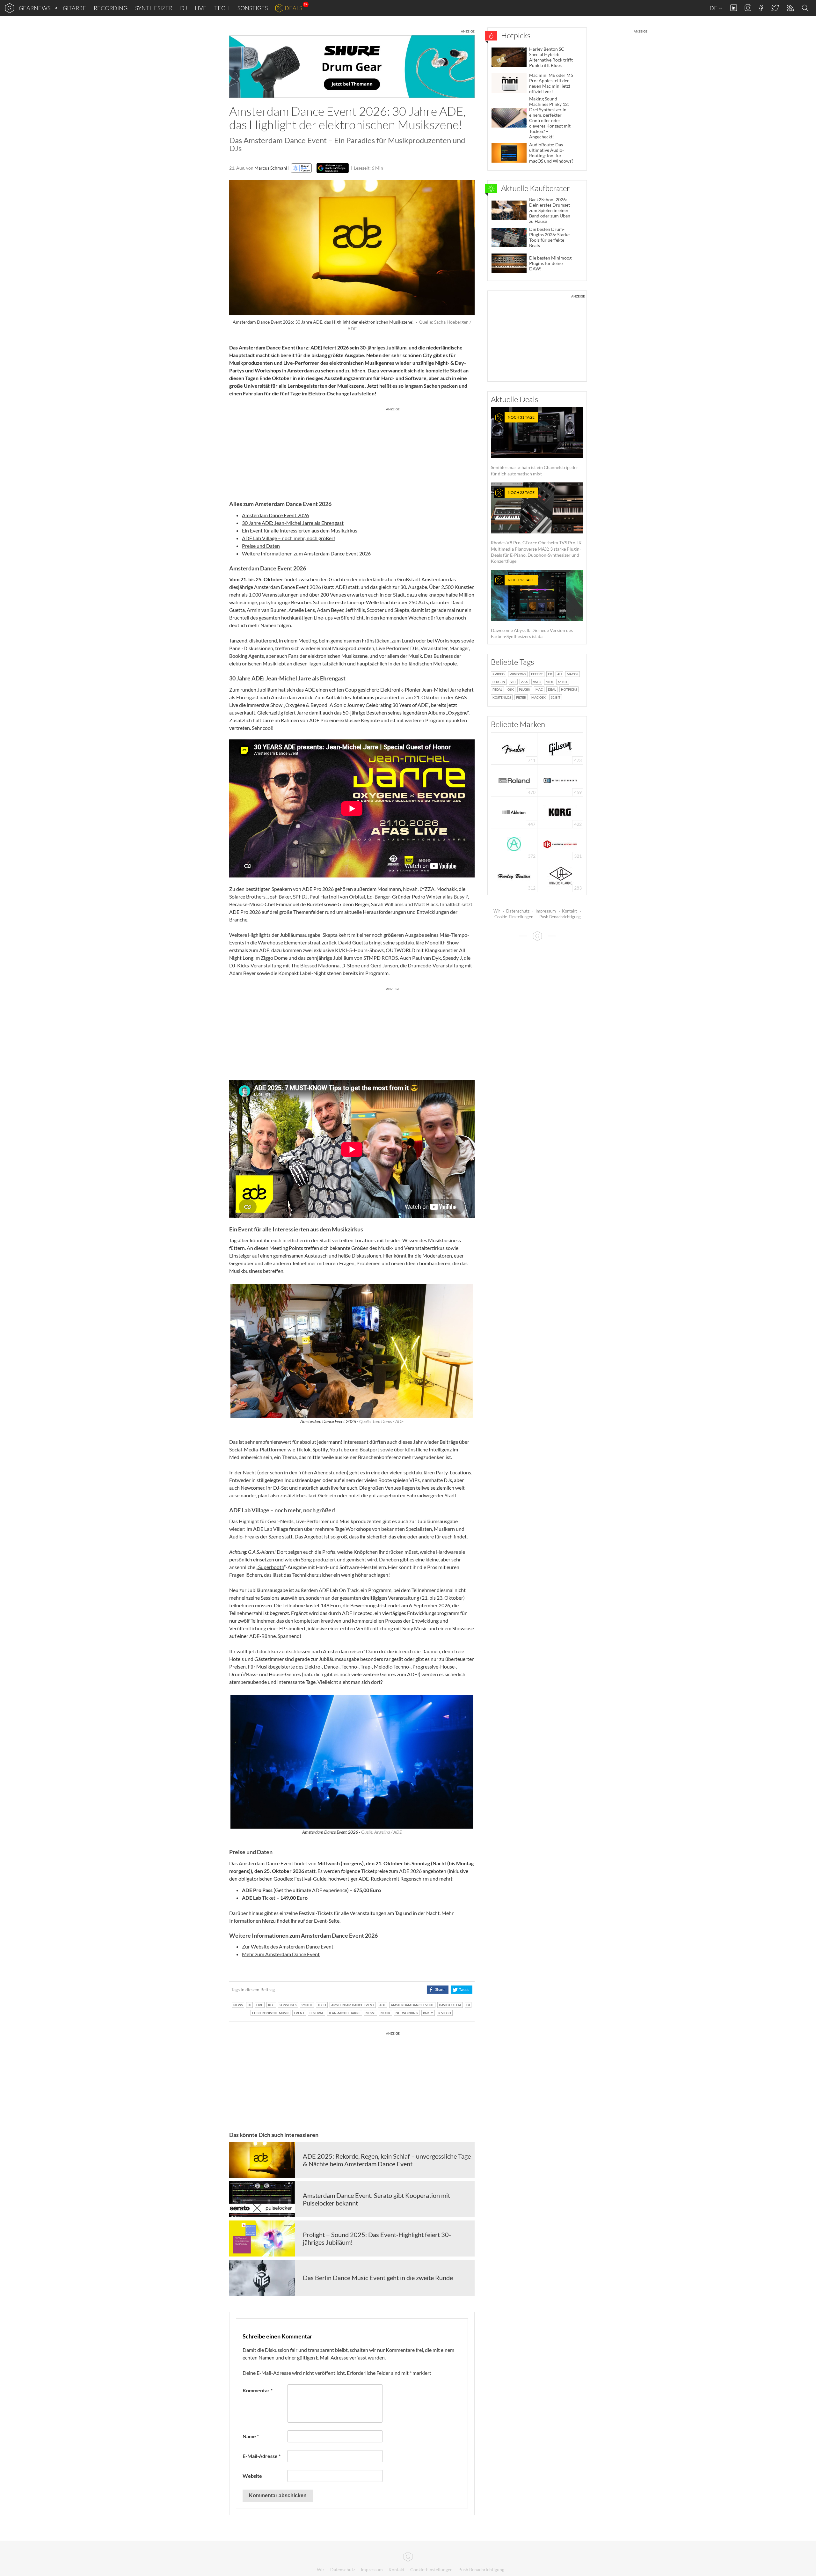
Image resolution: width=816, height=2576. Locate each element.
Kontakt (569, 911)
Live (201, 8)
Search (806, 8)
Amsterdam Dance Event (267, 347)
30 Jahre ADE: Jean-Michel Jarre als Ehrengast (293, 523)
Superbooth (271, 1567)
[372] (514, 844)
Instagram (748, 8)
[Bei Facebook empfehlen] (437, 1990)
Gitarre (74, 8)
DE (714, 8)
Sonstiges (253, 8)
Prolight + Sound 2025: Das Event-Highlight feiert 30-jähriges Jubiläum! (377, 2238)
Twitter (775, 8)
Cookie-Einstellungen (514, 917)
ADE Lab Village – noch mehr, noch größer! (288, 538)
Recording (111, 8)
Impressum (546, 911)
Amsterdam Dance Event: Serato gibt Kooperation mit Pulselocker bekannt (376, 2199)
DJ (184, 8)
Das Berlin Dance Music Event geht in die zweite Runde (378, 2278)
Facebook (761, 8)
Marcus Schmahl (271, 168)
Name (251, 2436)
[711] (514, 748)
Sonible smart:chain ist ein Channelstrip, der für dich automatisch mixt (535, 446)
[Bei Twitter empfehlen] (461, 1990)
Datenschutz (518, 911)
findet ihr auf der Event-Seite (308, 1921)
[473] (560, 748)
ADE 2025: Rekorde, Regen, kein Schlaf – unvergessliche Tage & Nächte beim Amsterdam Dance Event (387, 2160)
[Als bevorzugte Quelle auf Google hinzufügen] (333, 168)
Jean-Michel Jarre (441, 690)
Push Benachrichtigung (560, 917)
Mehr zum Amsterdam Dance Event (281, 1954)
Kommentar (258, 2390)
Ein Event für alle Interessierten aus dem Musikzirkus (300, 530)
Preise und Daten (261, 546)
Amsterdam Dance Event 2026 (275, 515)
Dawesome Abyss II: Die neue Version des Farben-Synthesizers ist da (532, 608)
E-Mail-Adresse (262, 2456)
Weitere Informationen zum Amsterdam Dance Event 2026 (306, 553)
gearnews (35, 8)
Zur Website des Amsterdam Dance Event (288, 1946)
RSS (790, 8)
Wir (497, 911)
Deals (293, 8)
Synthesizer (154, 8)
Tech (222, 8)
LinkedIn (734, 8)
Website (252, 2476)
